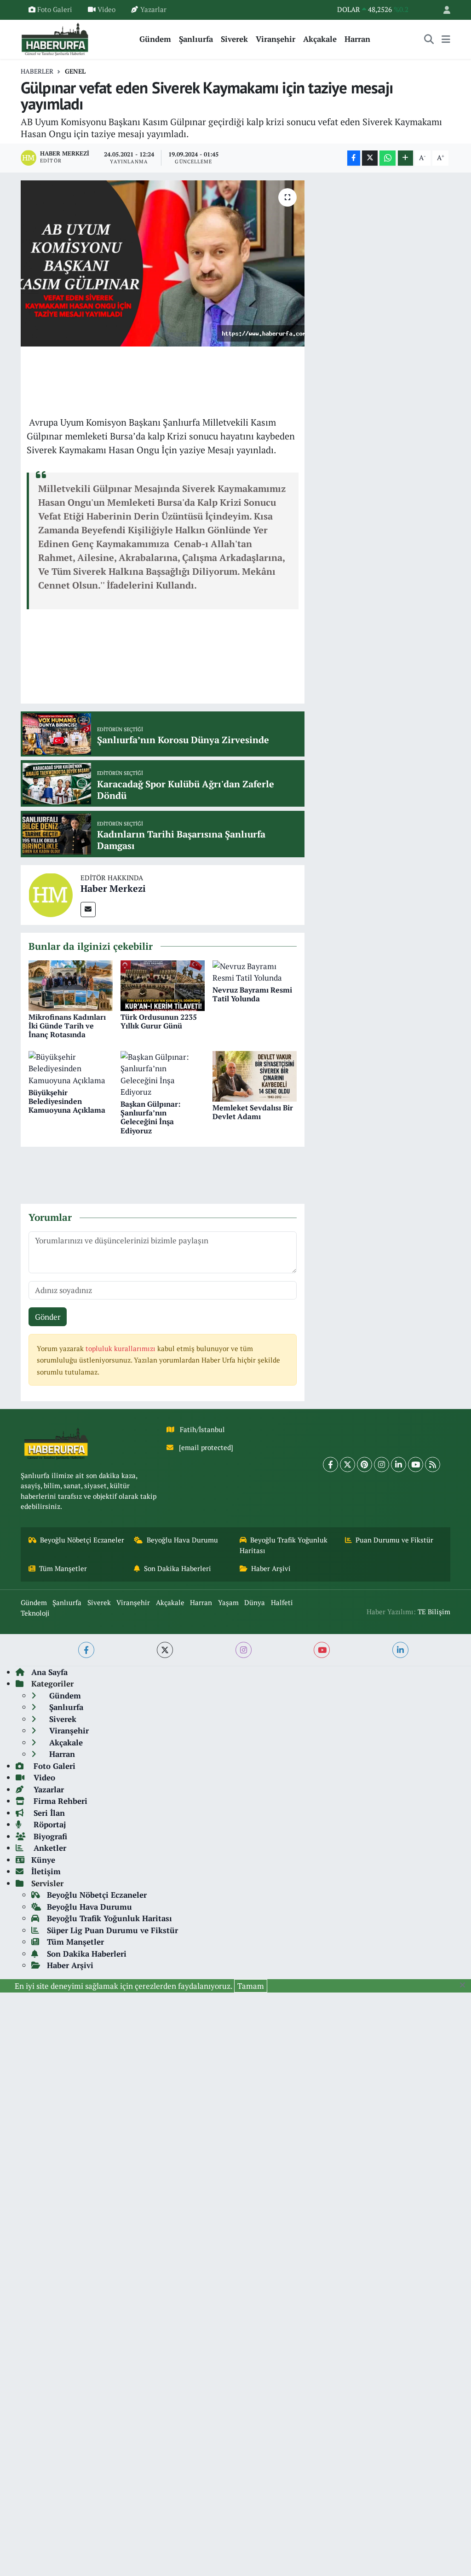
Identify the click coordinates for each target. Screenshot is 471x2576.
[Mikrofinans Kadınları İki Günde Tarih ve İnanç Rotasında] (71, 985)
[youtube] (322, 1650)
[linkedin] (400, 1650)
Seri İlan (48, 1813)
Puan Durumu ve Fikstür (394, 1540)
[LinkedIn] (399, 1464)
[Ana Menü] (446, 39)
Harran (357, 39)
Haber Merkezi (113, 888)
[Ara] (429, 39)
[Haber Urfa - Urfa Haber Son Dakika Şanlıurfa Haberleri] (55, 38)
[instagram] (244, 1650)
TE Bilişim (434, 1612)
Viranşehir (276, 39)
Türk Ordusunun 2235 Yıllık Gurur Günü (159, 1021)
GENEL (75, 71)
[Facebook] (330, 1464)
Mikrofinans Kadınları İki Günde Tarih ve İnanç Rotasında (67, 1026)
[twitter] (165, 1650)
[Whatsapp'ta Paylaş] (388, 158)
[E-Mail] (88, 910)
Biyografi (49, 1836)
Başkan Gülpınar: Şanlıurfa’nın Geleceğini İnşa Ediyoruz (150, 1117)
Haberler (37, 71)
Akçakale (320, 39)
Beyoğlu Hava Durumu (182, 1540)
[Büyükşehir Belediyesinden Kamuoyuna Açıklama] (71, 1067)
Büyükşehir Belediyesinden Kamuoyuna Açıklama (67, 1101)
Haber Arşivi (271, 1568)
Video (106, 9)
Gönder (48, 1317)
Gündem (155, 39)
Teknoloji (35, 1613)
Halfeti (282, 1603)
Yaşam (228, 1603)
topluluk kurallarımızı (121, 1349)
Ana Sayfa (49, 1672)
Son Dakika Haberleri (178, 1568)
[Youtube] (416, 1464)
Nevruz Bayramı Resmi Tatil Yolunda (252, 994)
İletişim (46, 1871)
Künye (43, 1860)
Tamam (251, 1986)
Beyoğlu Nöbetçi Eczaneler (82, 1540)
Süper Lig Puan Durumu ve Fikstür (112, 1930)
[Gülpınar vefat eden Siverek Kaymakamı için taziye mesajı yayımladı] (163, 264)
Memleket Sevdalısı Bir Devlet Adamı (253, 1112)
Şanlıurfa (196, 39)
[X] (348, 1464)
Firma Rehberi (59, 1801)
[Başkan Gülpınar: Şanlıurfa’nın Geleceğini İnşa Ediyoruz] (163, 1073)
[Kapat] (465, 1985)
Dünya (255, 1603)
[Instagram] (382, 1464)
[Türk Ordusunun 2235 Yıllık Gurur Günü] (163, 985)
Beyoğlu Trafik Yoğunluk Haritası (284, 1545)
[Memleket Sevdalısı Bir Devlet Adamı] (255, 1075)
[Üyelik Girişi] (443, 10)
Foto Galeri (55, 9)
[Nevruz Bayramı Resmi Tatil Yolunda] (255, 971)
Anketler (49, 1848)
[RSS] (433, 1464)
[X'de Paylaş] (370, 158)
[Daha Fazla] (405, 158)
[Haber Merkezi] (51, 894)
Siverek (234, 39)
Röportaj (49, 1824)
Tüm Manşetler (63, 1568)
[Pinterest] (365, 1464)
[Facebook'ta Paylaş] (354, 158)
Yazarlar (153, 9)
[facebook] (86, 1650)
